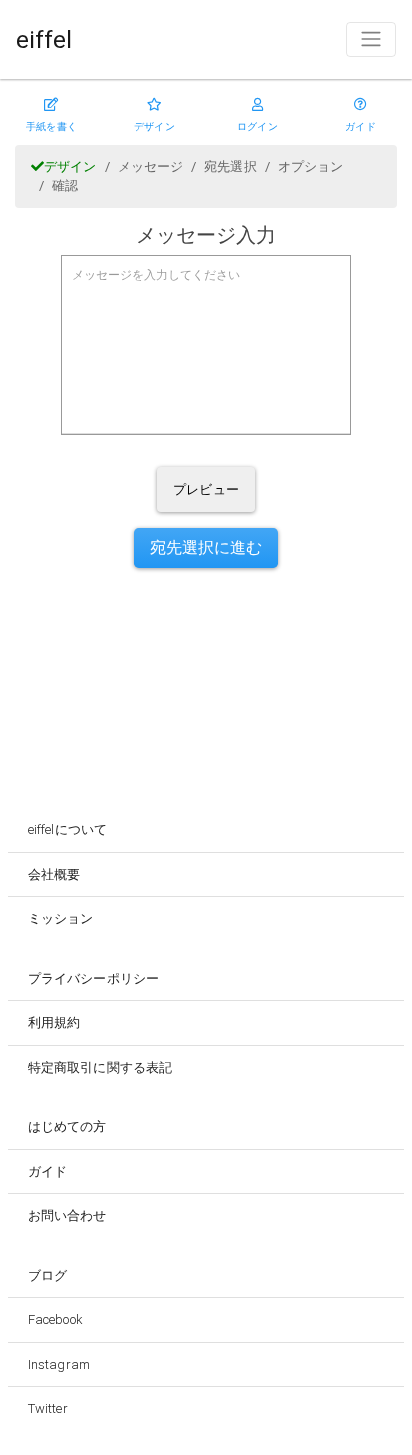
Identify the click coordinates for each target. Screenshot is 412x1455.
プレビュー (206, 489)
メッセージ (151, 166)
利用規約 (54, 1022)
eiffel (44, 40)
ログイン (257, 126)
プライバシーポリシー (93, 978)
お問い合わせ (67, 1215)
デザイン (154, 126)
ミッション (61, 918)
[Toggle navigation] (371, 39)
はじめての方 (67, 1126)
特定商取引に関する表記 (100, 1067)
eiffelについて (67, 829)
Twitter (48, 1408)
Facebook (55, 1319)
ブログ (47, 1275)
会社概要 (54, 874)
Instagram (59, 1364)
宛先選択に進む (206, 547)
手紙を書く (51, 126)
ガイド (360, 126)
